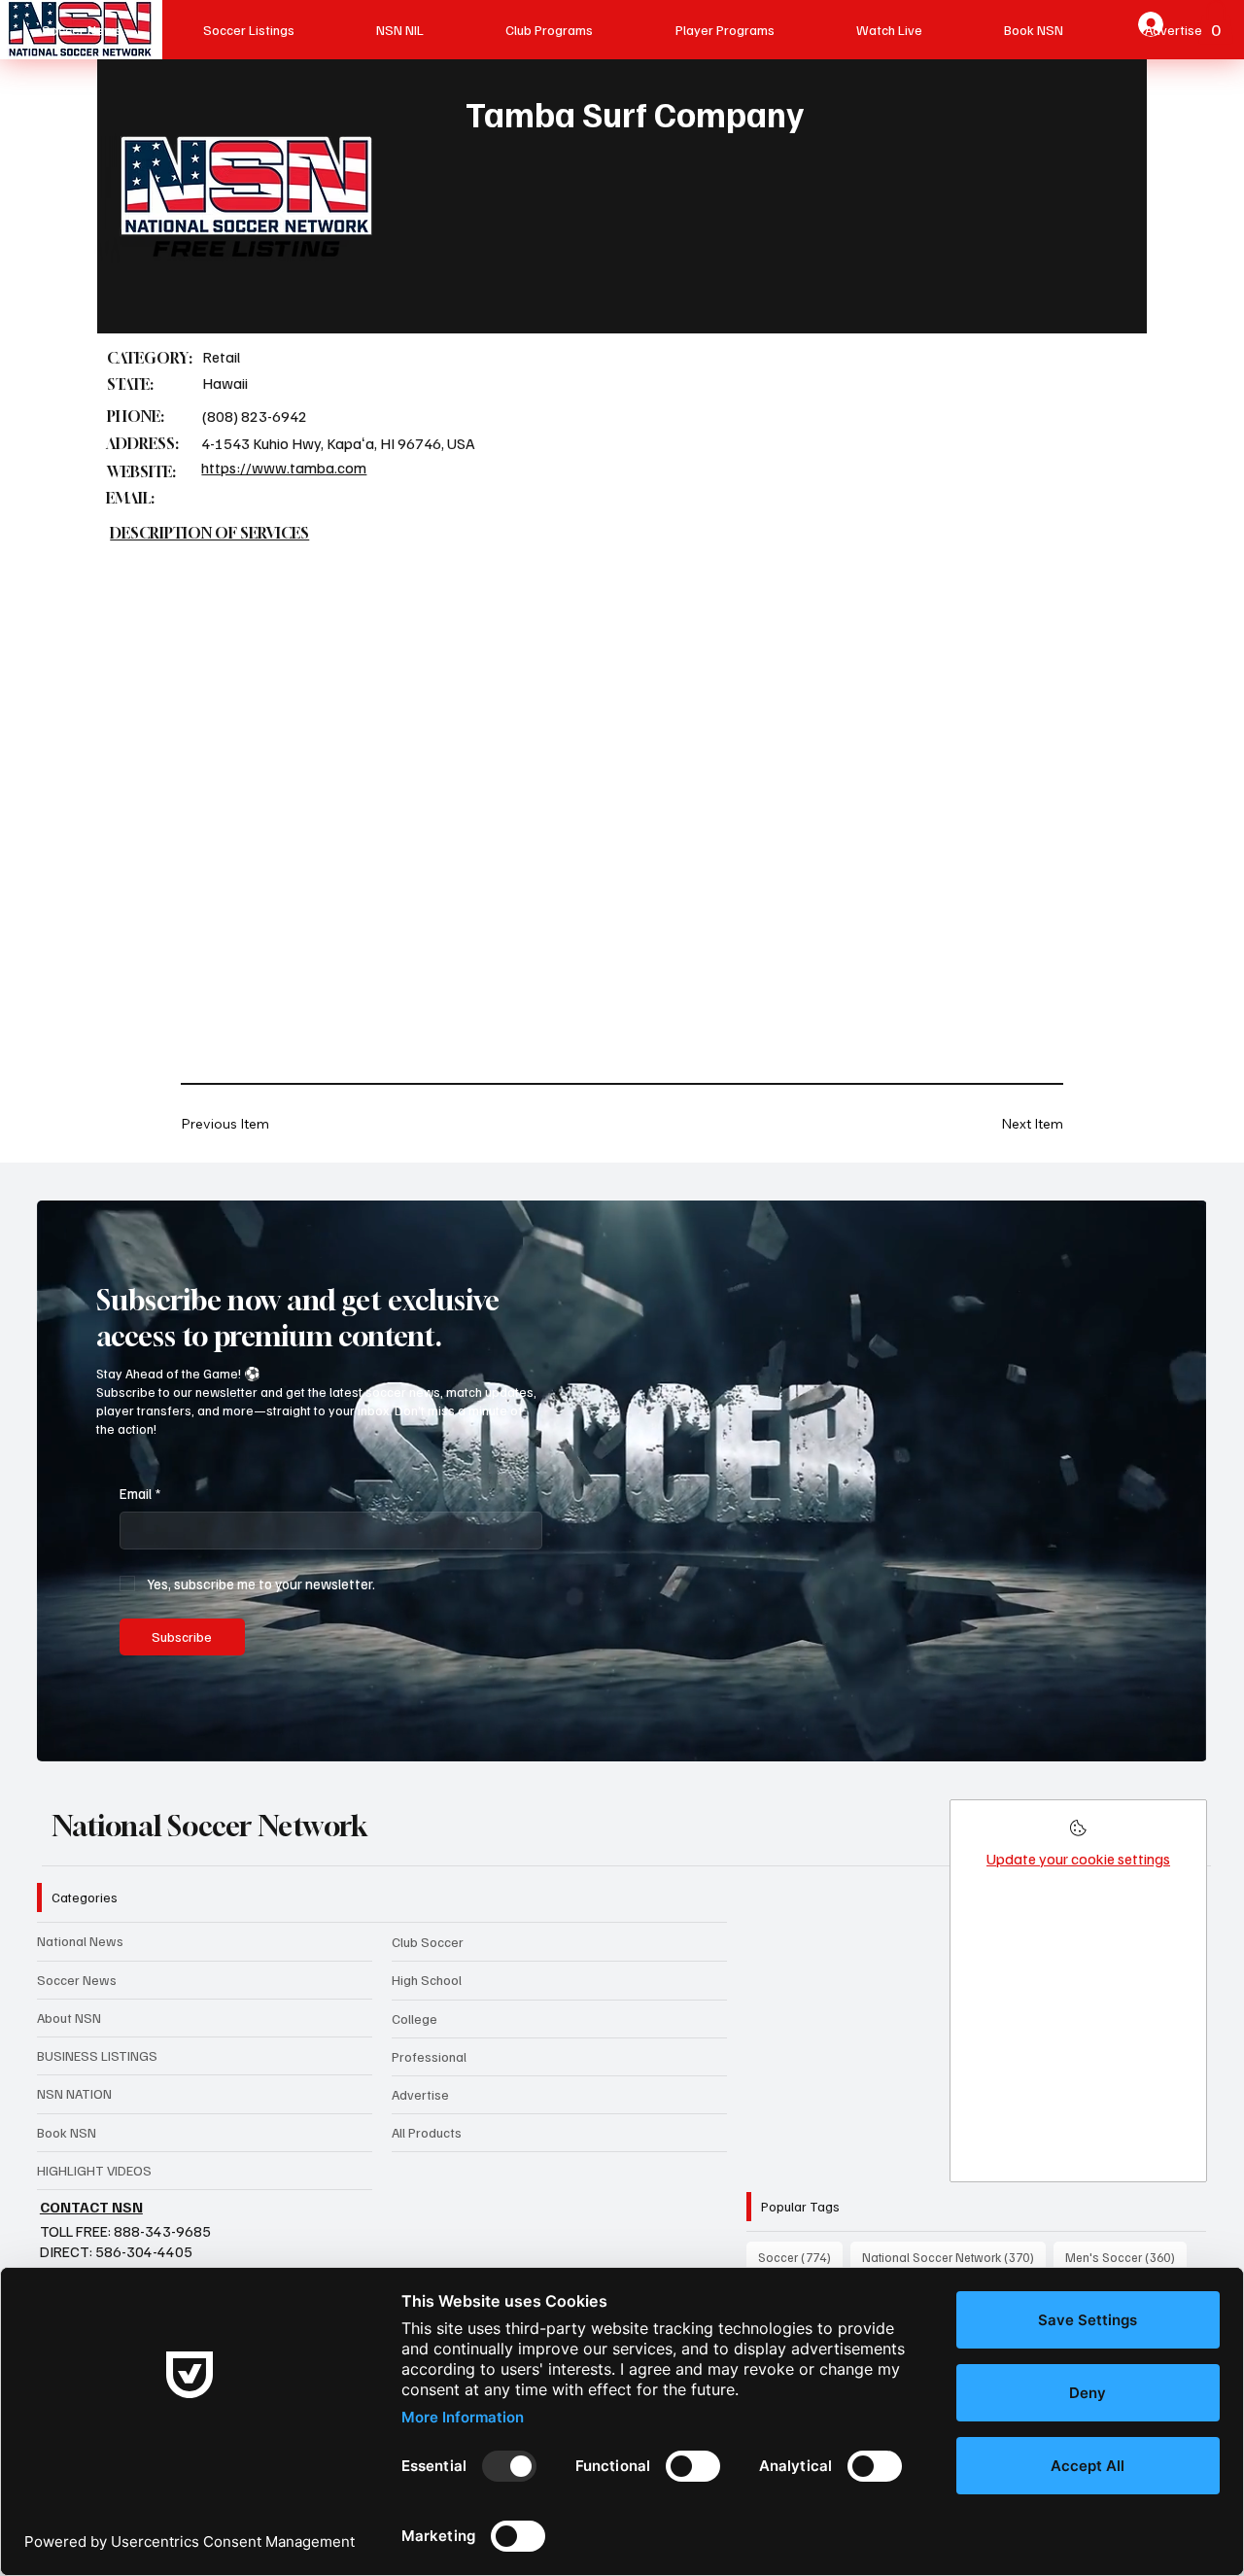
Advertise (420, 2094)
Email (140, 1493)
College (415, 2019)
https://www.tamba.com (284, 468)
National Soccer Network (209, 1826)
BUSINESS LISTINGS (97, 2055)
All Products (427, 2132)
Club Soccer (428, 1942)
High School (427, 1980)
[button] (1173, 1738)
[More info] (1078, 1834)
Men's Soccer (1126, 2257)
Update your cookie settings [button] (1078, 1859)
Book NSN (67, 2132)
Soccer (800, 2257)
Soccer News (77, 1980)
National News (80, 1941)
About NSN (69, 2018)
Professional (429, 2056)
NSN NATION (74, 2093)
